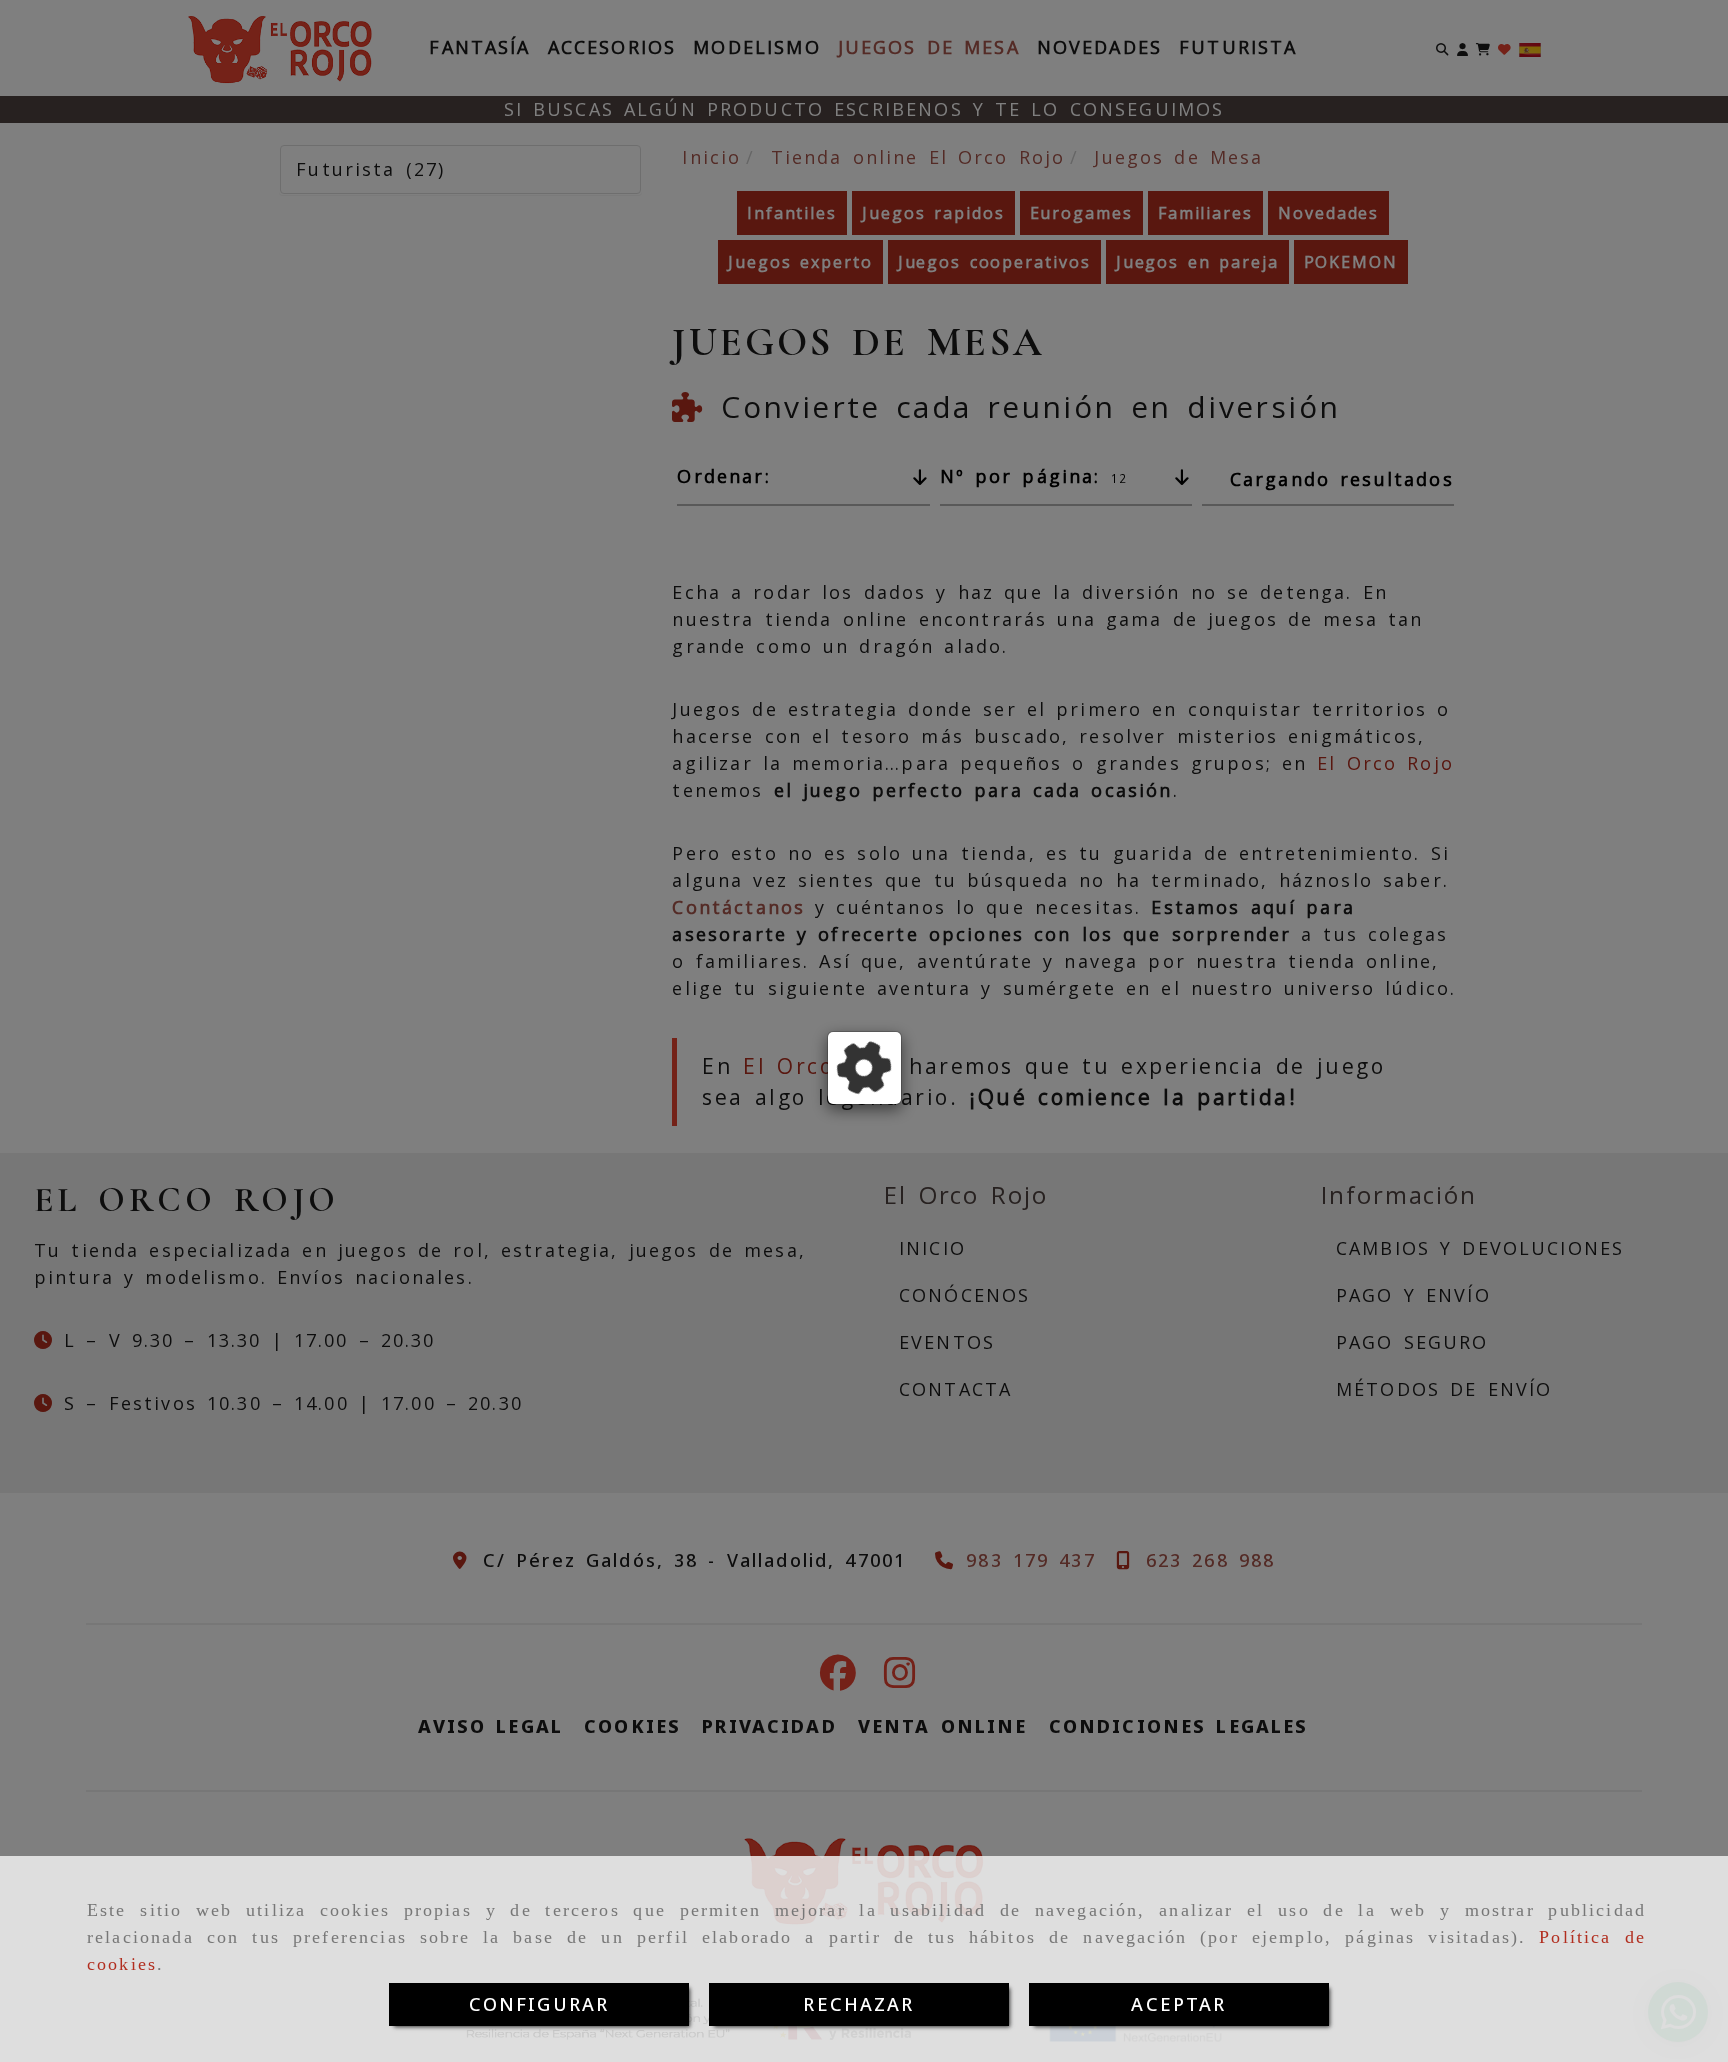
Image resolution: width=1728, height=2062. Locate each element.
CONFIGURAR (539, 2004)
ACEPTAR (1178, 2004)
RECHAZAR (858, 2004)
